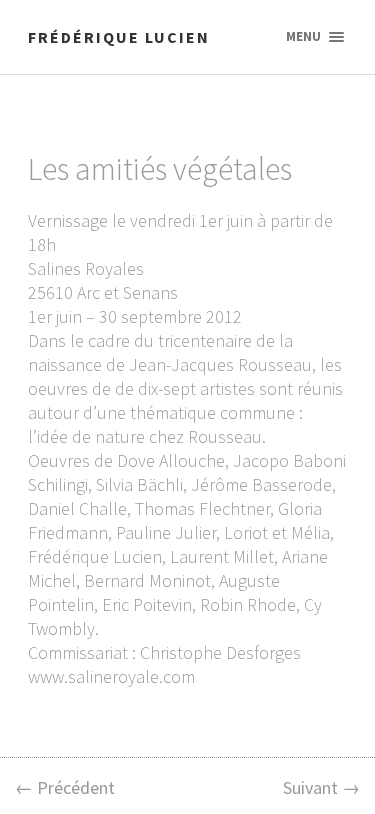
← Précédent (65, 787)
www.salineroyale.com (111, 676)
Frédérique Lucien (119, 37)
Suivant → (321, 787)
